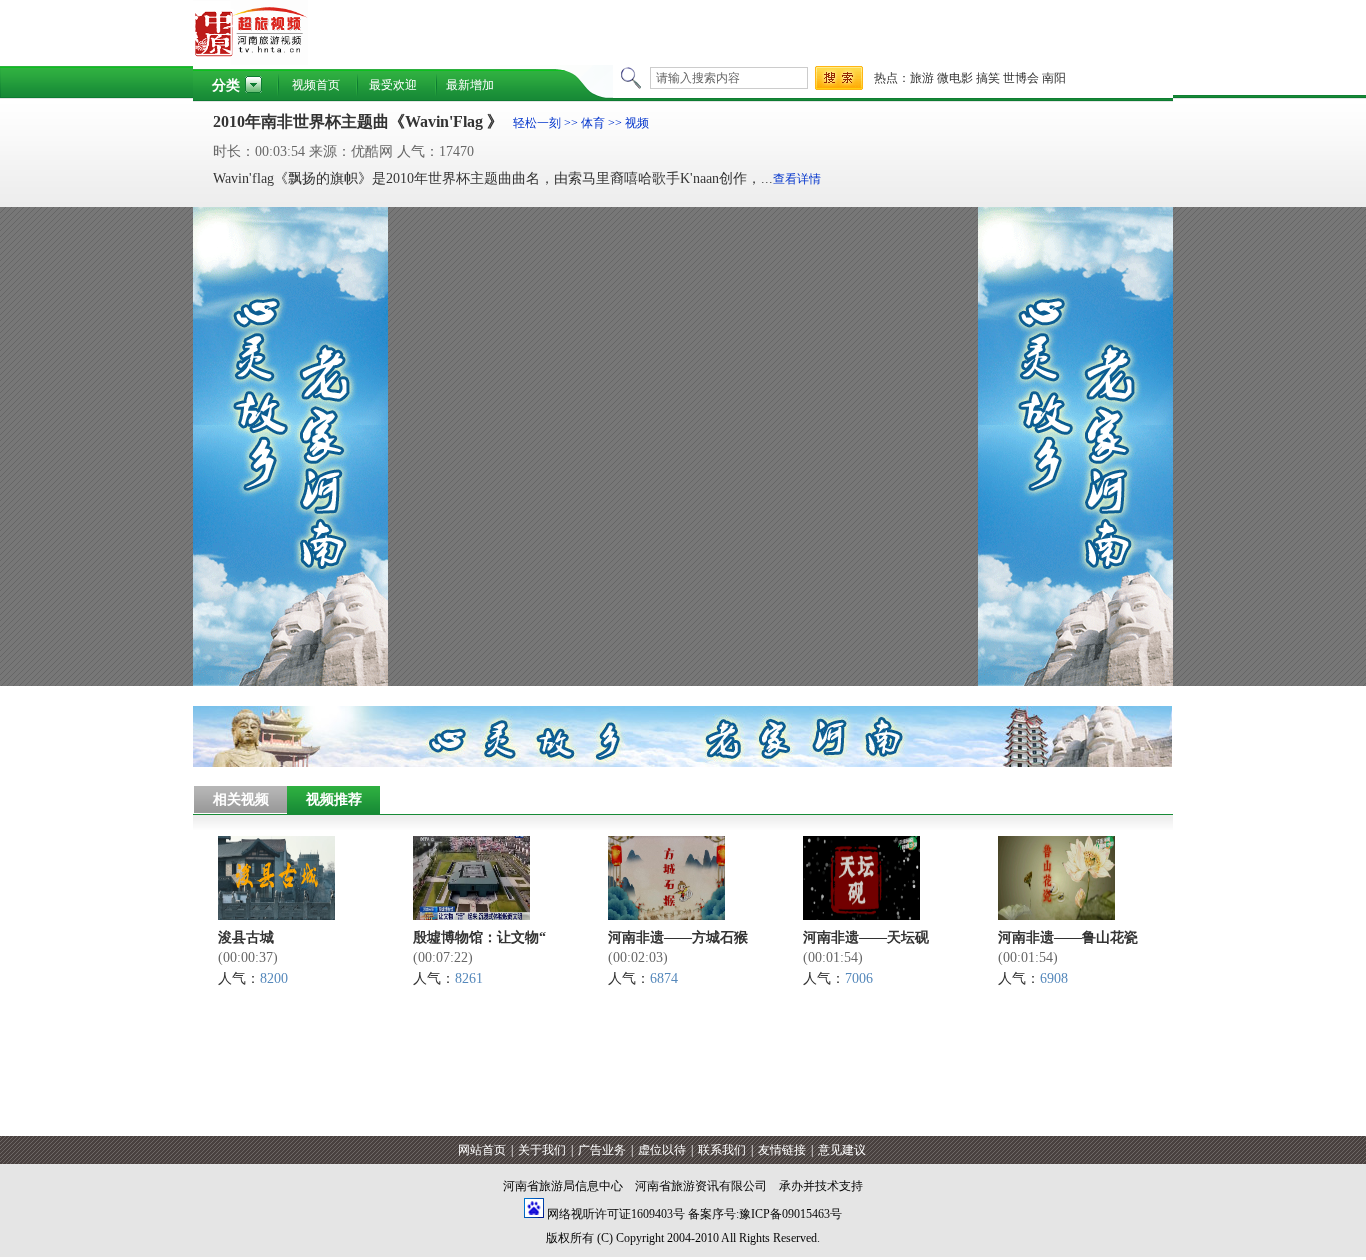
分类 (226, 85)
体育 (593, 123)
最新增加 (470, 85)
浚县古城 (246, 937)
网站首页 (482, 1150)
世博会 (1021, 78)
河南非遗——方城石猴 (678, 937)
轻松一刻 (537, 123)
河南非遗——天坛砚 (866, 937)
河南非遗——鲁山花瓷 (1068, 937)
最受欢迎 (393, 85)
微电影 (955, 78)
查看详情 (797, 179)
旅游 (922, 78)
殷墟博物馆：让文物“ (479, 937)
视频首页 (316, 85)
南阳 (1054, 78)
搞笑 (988, 78)
